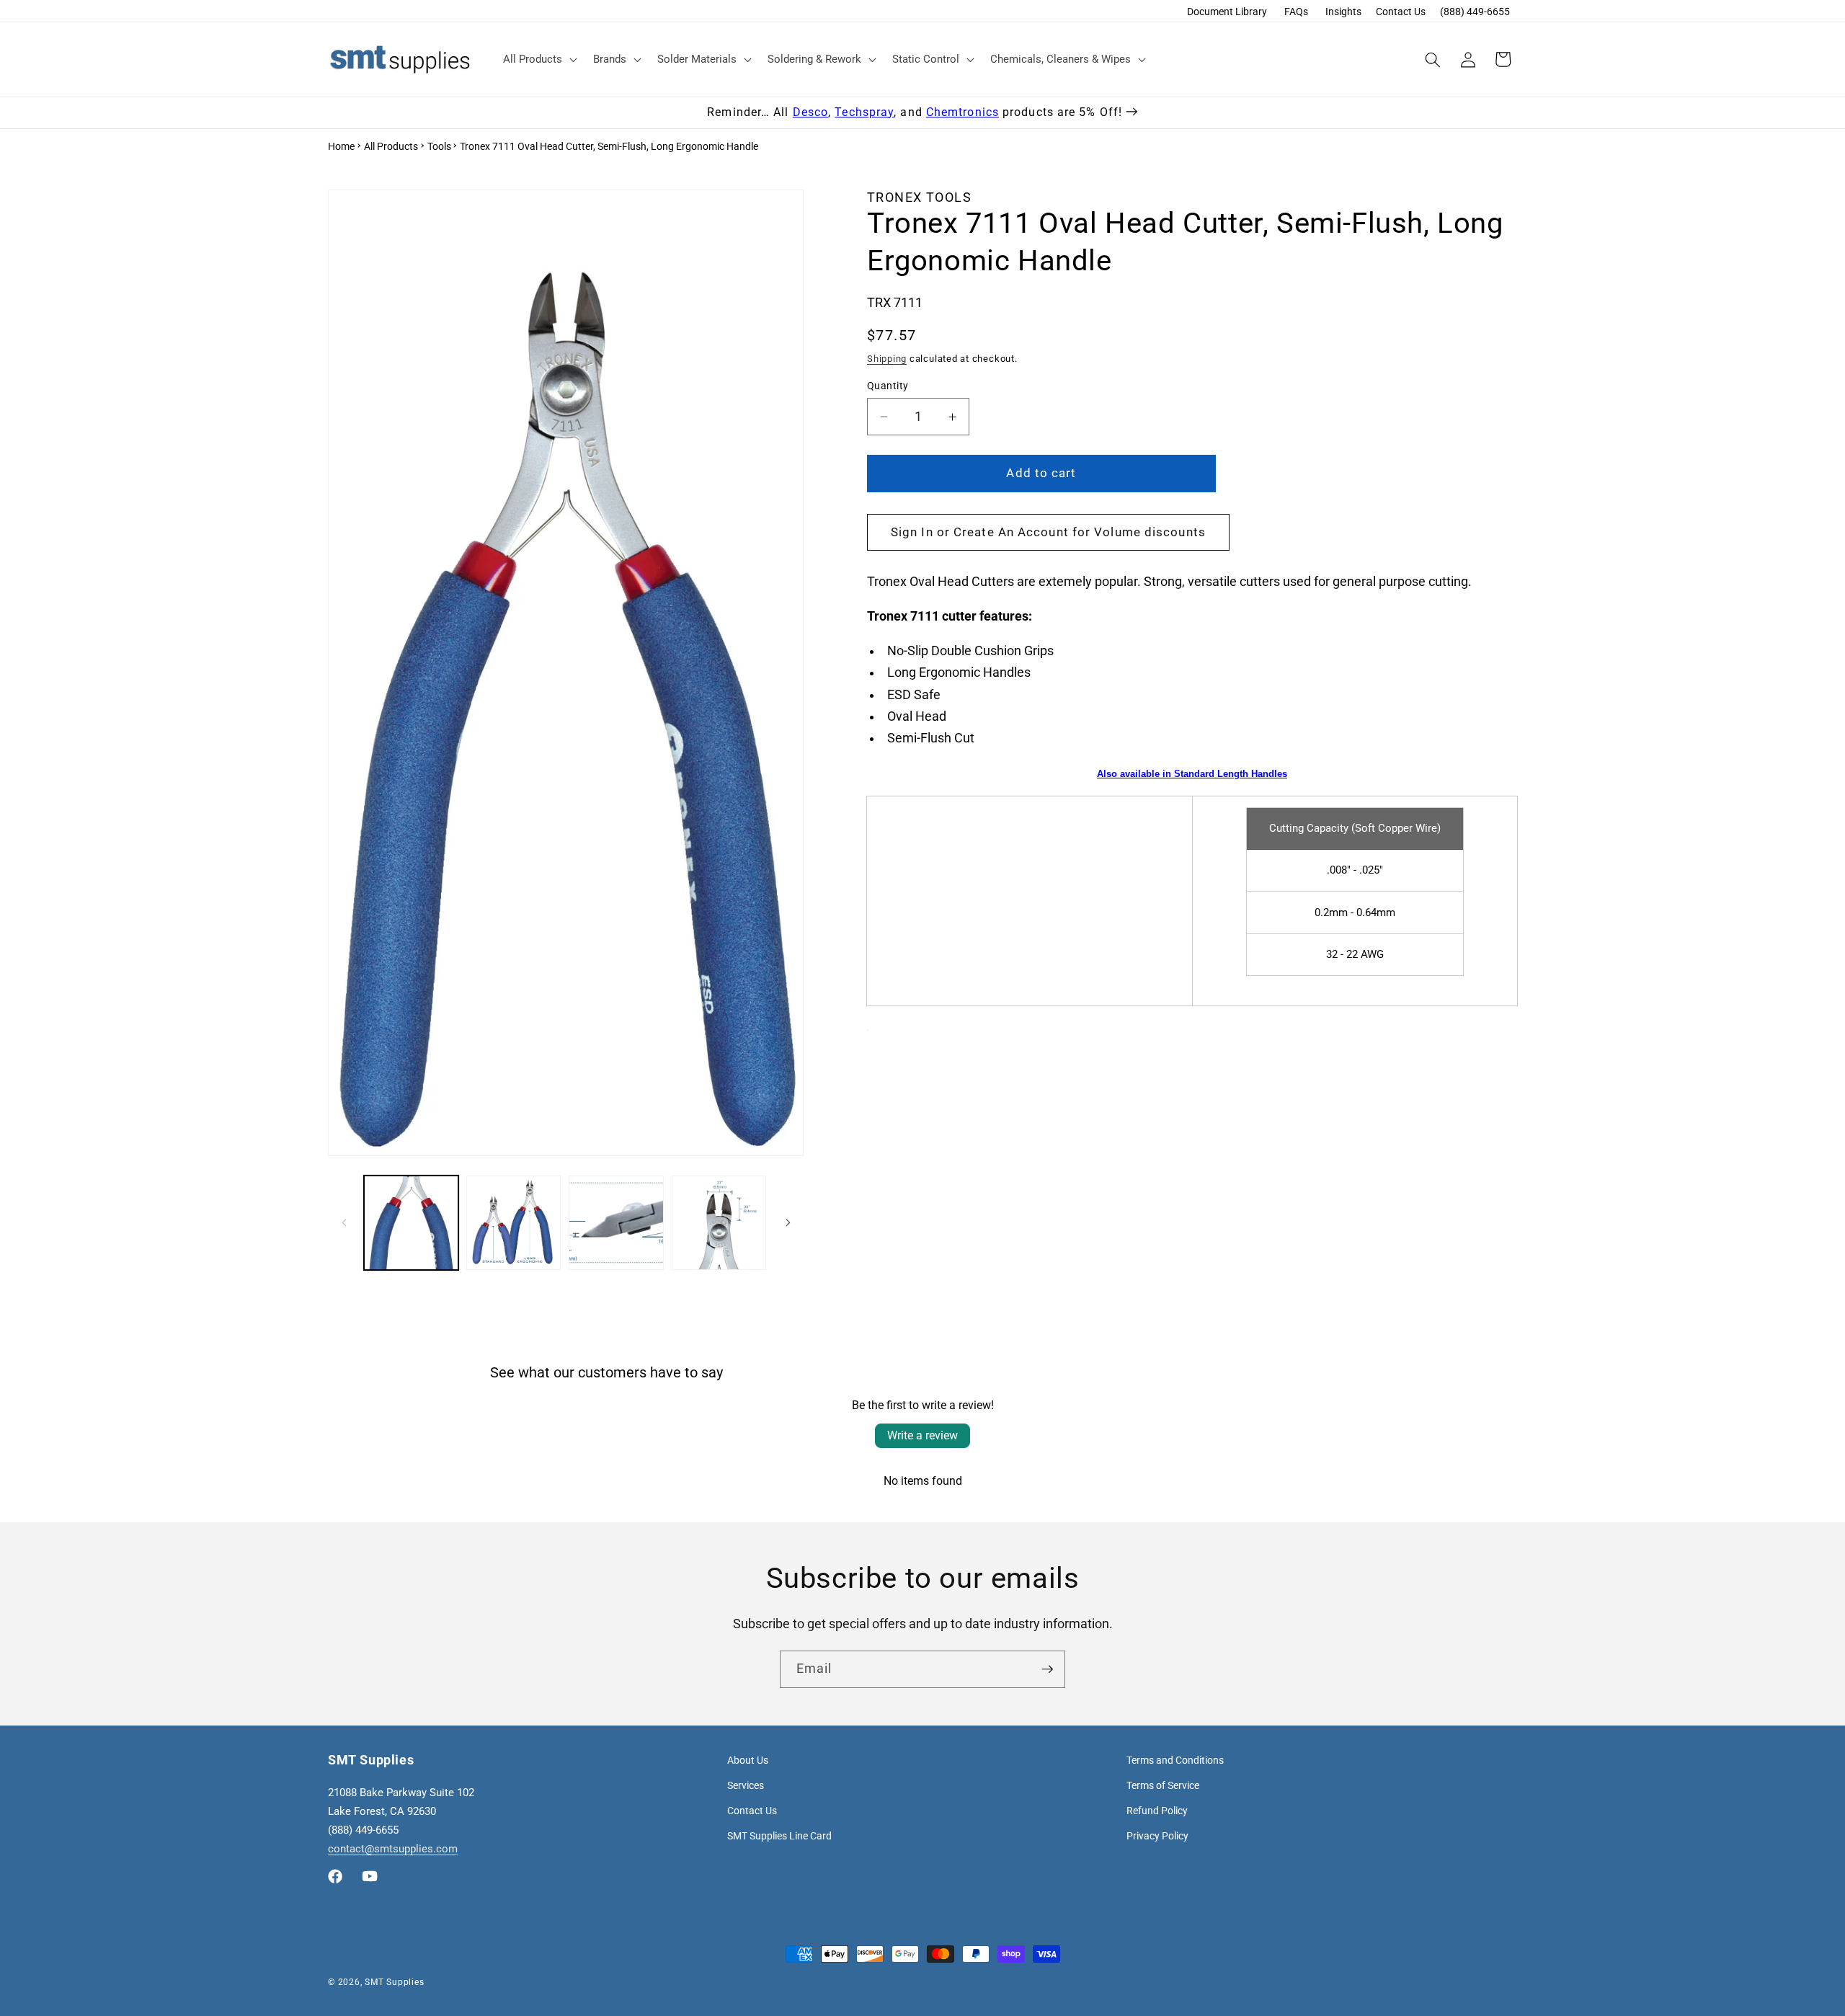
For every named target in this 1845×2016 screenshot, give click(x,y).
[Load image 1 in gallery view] (411, 1223)
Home (341, 146)
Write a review (922, 1435)
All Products (391, 146)
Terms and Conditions (1175, 1760)
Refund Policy (1157, 1811)
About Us (748, 1760)
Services (746, 1785)
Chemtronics (962, 112)
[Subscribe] (1047, 1669)
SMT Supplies (394, 1982)
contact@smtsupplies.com (393, 1849)
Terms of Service (1163, 1785)
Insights (1343, 12)
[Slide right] (788, 1223)
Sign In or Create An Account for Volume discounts (1048, 532)
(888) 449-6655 (1475, 12)
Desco (811, 112)
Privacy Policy (1157, 1836)
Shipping (887, 359)
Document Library (1227, 12)
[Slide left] (344, 1223)
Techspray (864, 112)
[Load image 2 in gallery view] (514, 1223)
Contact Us (1401, 12)
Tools (439, 146)
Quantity (888, 386)
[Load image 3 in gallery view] (616, 1223)
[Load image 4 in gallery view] (719, 1223)
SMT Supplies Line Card (779, 1836)
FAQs (1296, 12)
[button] (539, 60)
